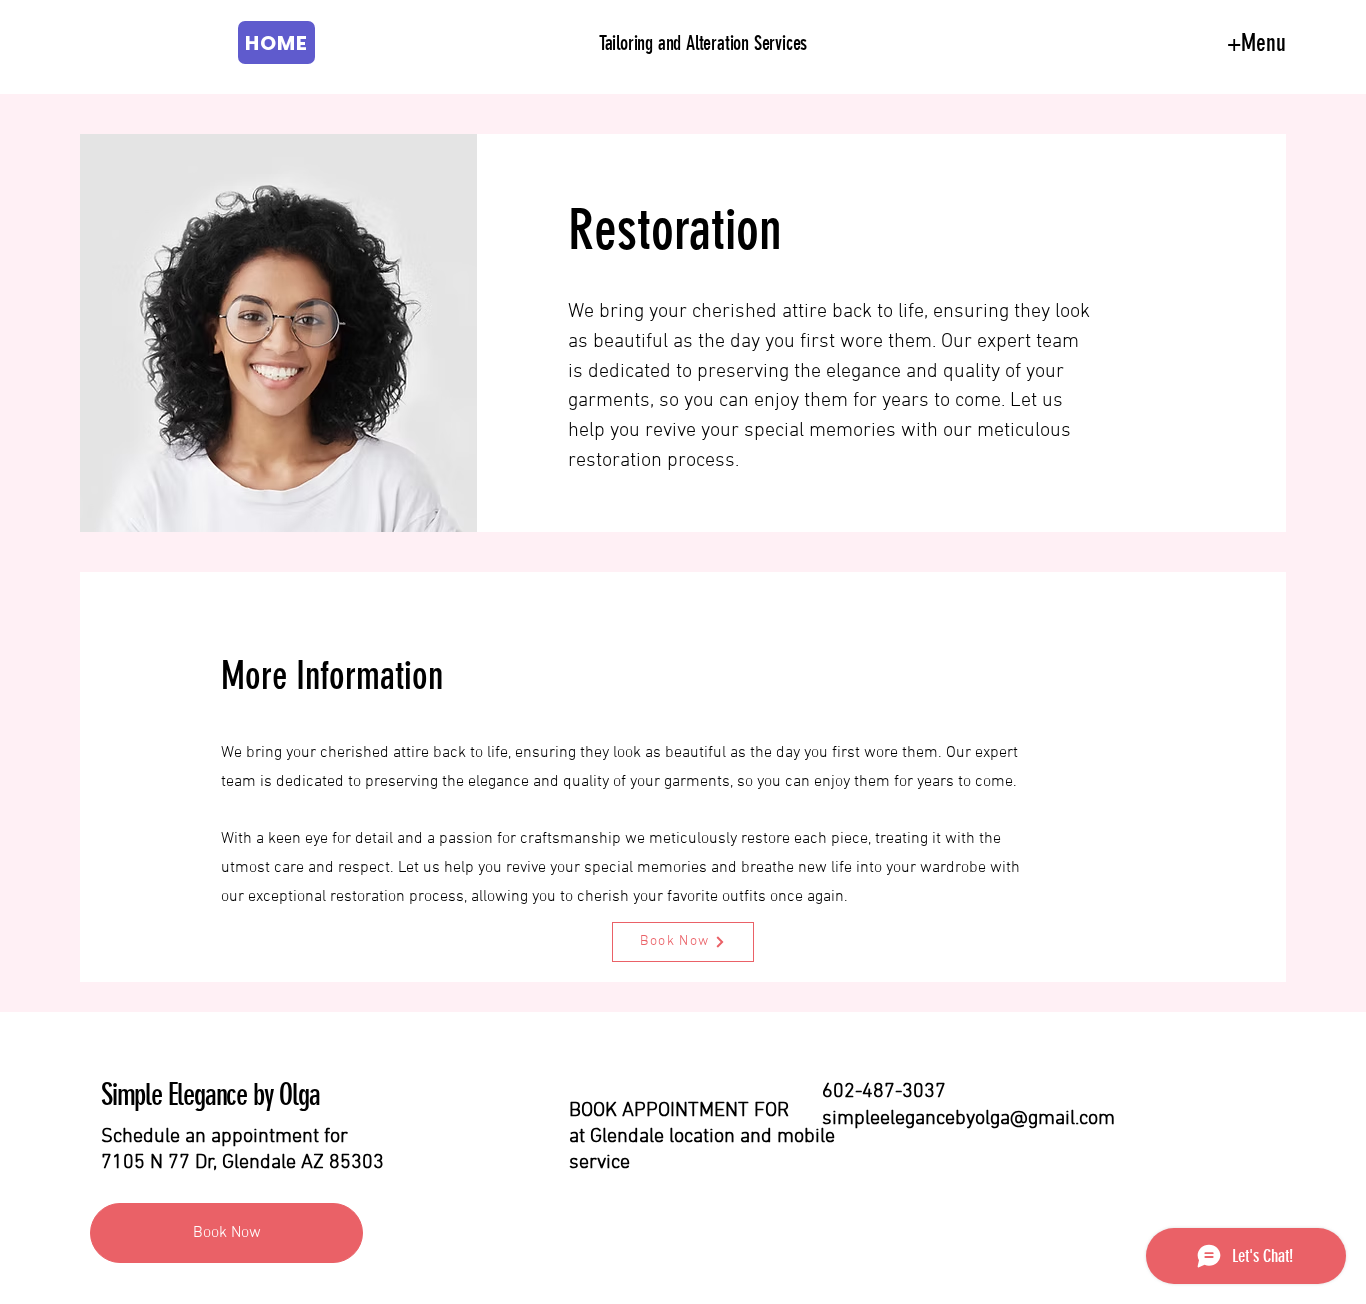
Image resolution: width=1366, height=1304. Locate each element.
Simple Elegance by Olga (210, 1095)
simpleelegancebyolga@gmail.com (968, 1119)
